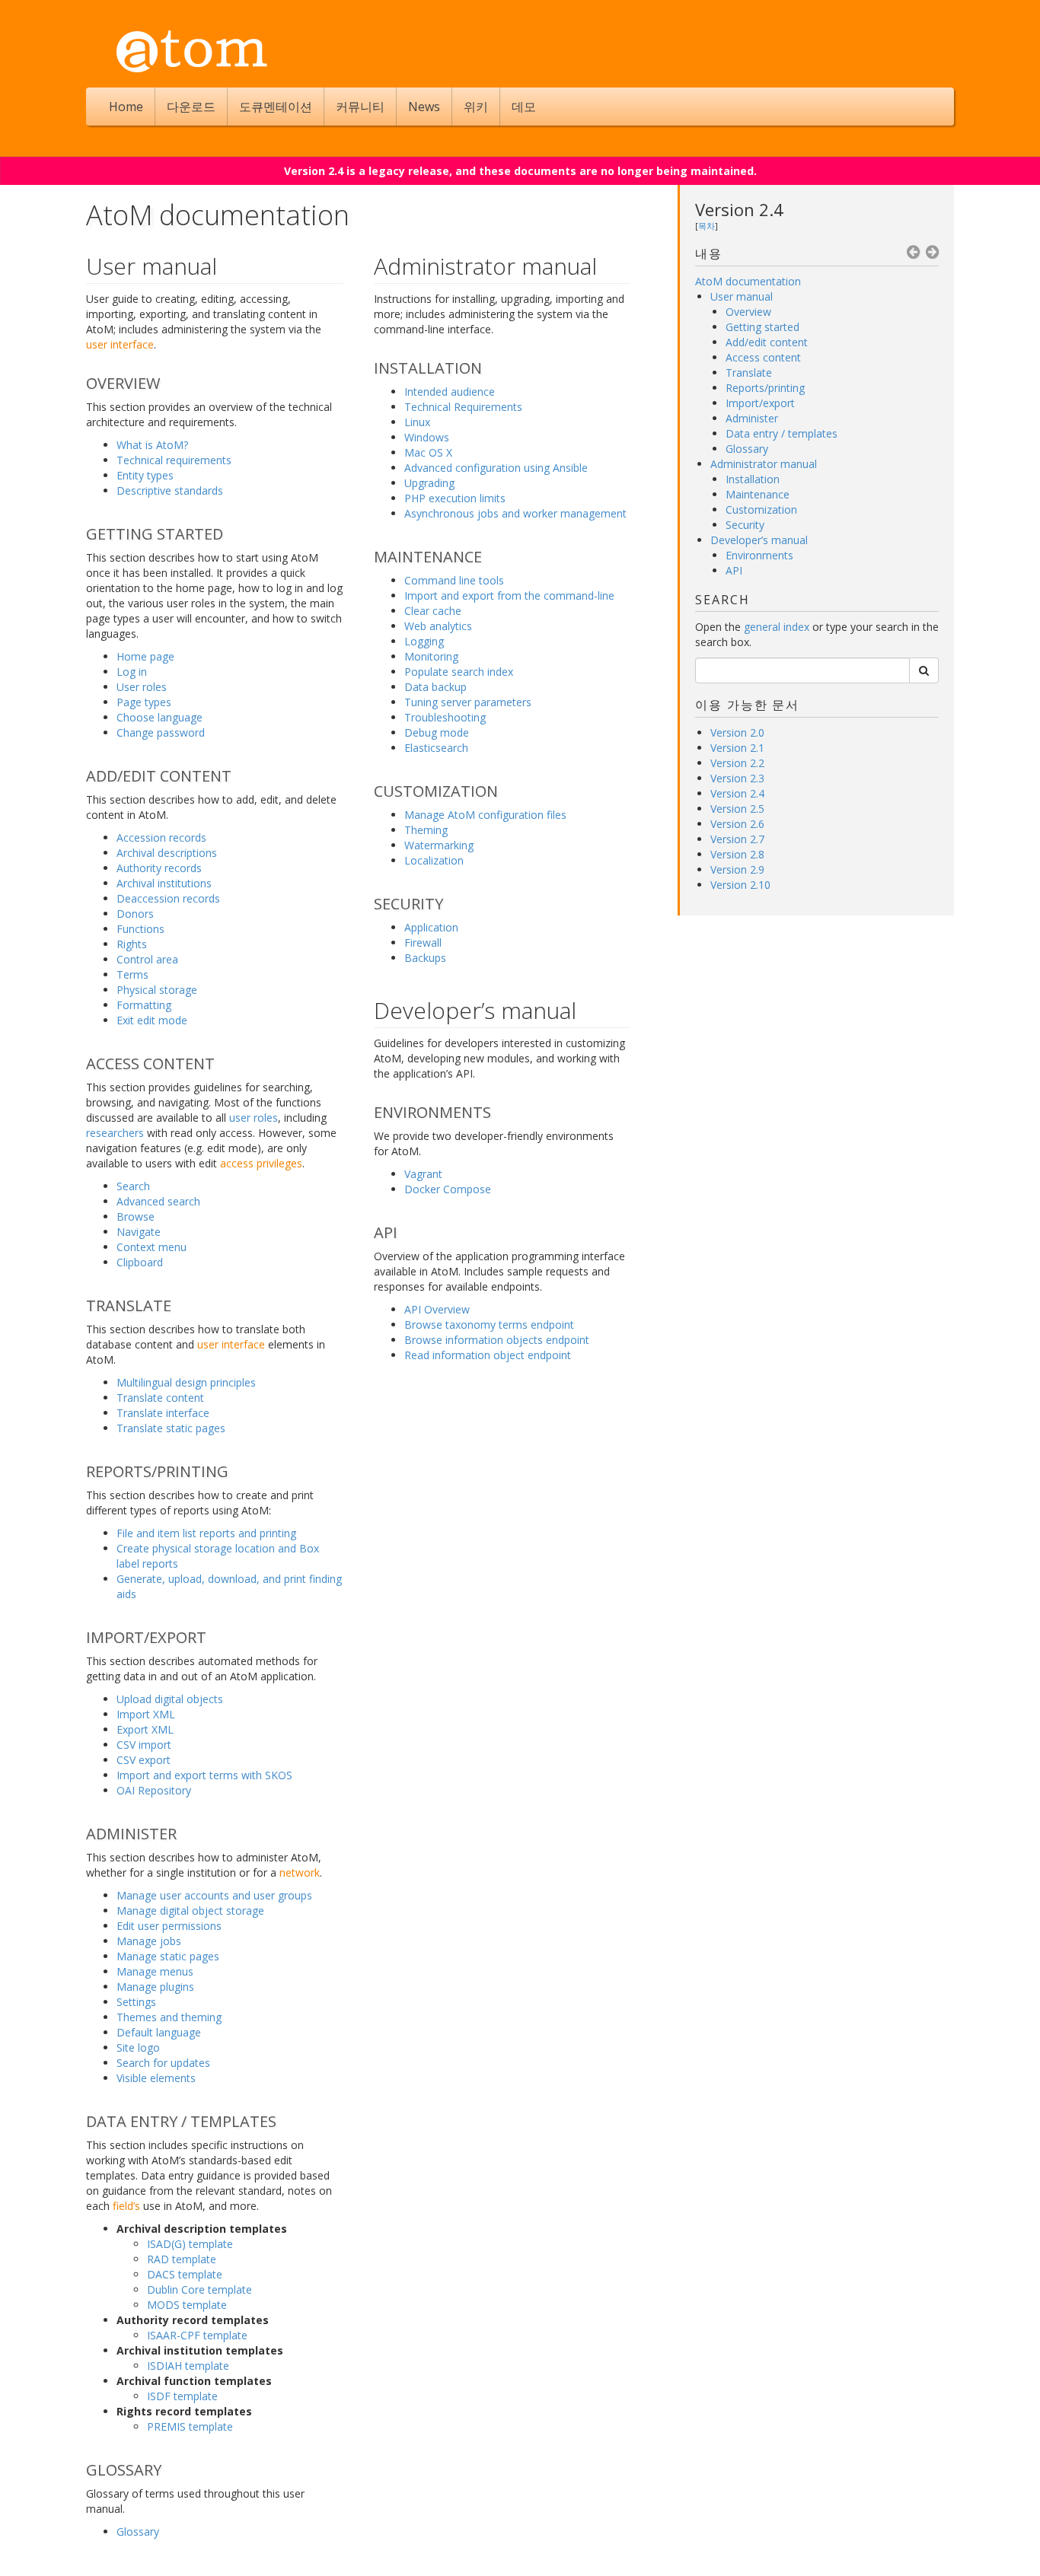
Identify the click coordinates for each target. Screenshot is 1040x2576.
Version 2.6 (737, 824)
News (424, 107)
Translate (749, 373)
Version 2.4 (739, 209)
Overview (748, 312)
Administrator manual (764, 464)
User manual (742, 296)
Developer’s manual (759, 540)
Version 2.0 (737, 732)
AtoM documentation (748, 281)
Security (745, 525)
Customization (761, 509)
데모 (524, 107)
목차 (707, 226)
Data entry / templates (782, 433)
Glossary (747, 449)
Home (126, 107)
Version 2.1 (737, 748)
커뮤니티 (360, 107)
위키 (476, 107)
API (734, 570)
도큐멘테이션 (276, 107)
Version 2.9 (737, 869)
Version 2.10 (740, 885)
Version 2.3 (737, 778)
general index (777, 627)
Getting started (762, 327)
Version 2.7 (737, 839)
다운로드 (191, 107)
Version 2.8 (737, 854)
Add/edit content (767, 342)
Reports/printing (765, 388)
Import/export (760, 403)
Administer (752, 418)
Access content (763, 357)
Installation (753, 479)
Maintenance (758, 494)
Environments (759, 555)
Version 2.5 (737, 809)
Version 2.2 (737, 763)
